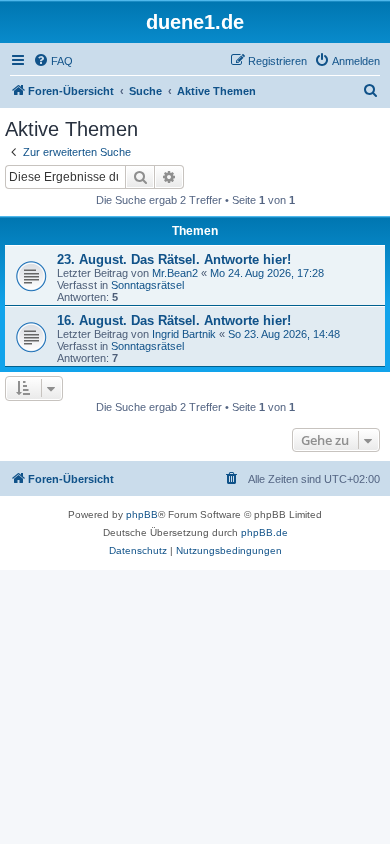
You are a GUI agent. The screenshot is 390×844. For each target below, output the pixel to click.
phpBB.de (264, 532)
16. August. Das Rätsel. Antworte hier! (174, 320)
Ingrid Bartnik (184, 334)
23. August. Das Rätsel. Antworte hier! (174, 259)
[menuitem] (53, 61)
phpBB (142, 514)
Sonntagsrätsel (147, 285)
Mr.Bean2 (175, 273)
